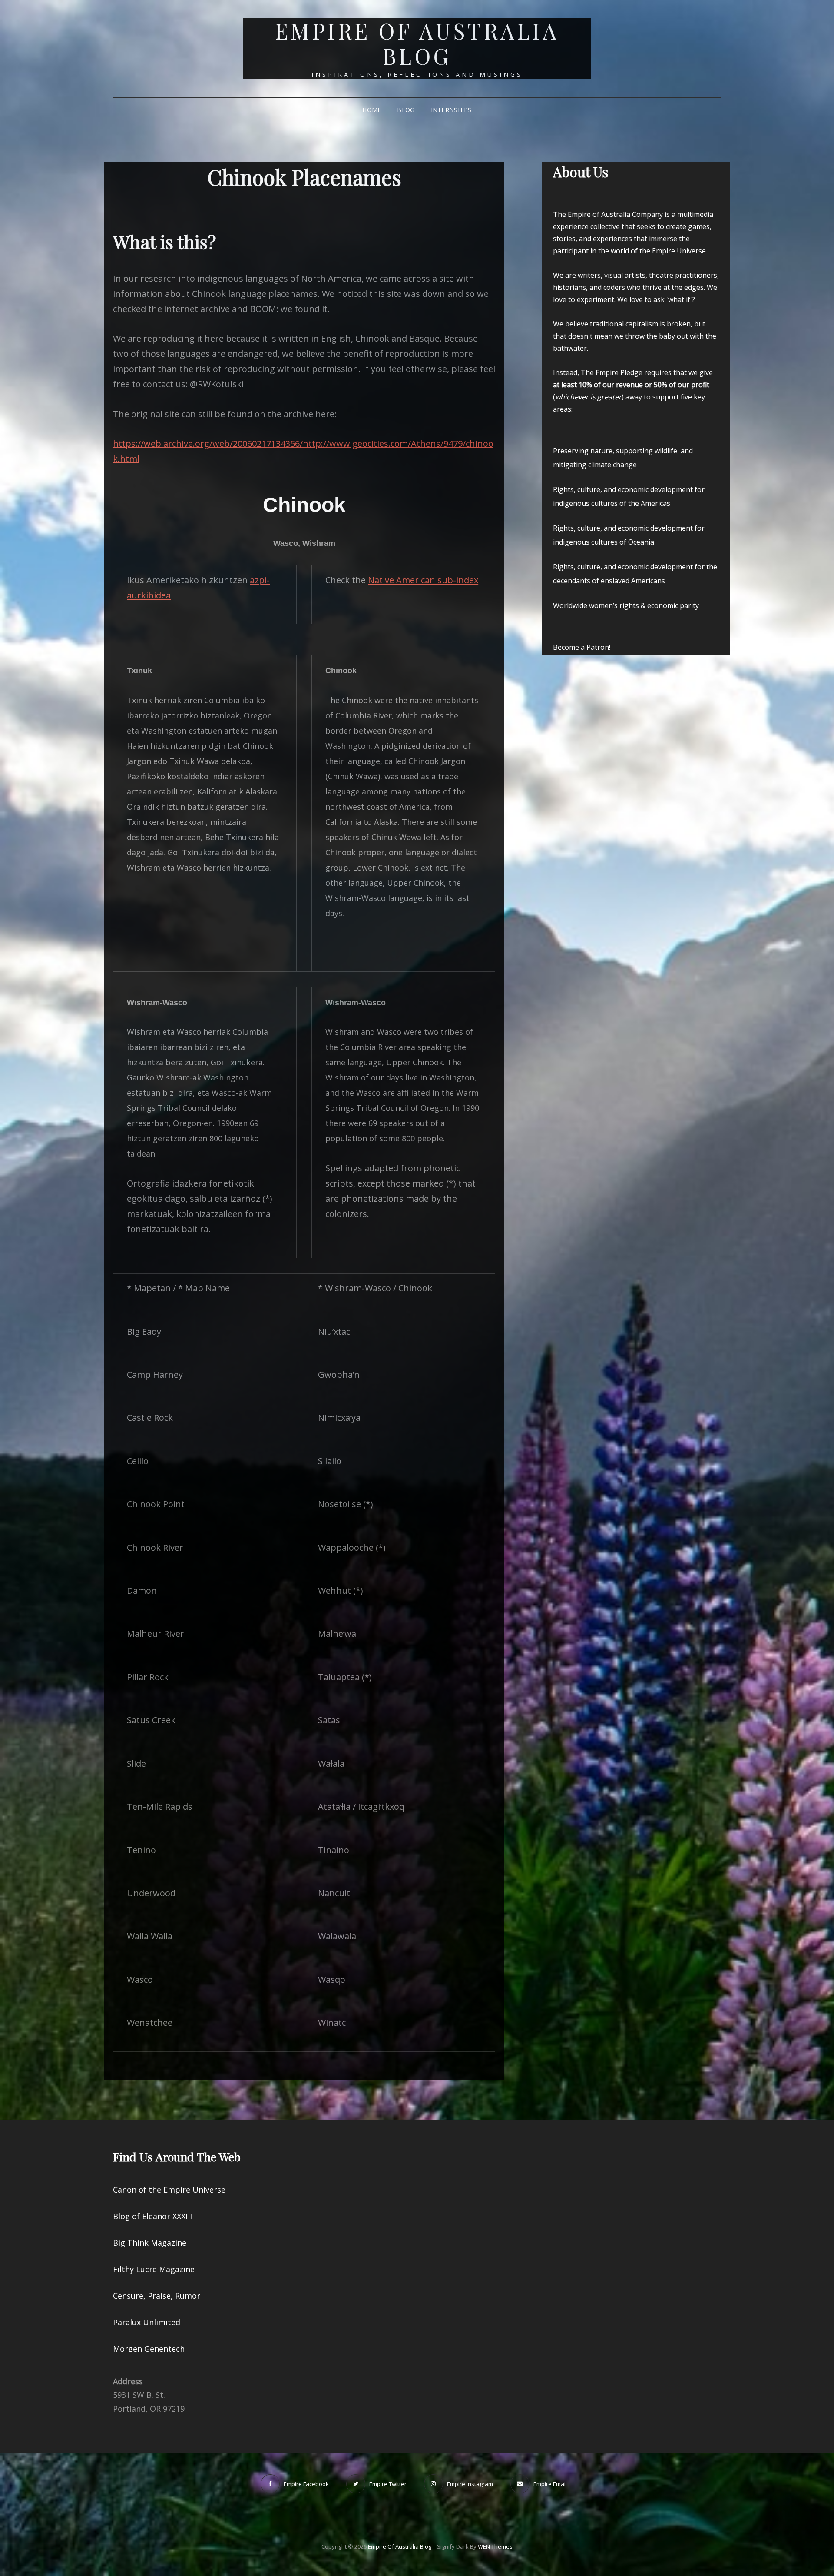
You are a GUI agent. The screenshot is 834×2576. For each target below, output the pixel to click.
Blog (406, 110)
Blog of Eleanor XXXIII (152, 2216)
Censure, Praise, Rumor (157, 2296)
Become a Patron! (582, 647)
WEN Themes (495, 2546)
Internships (451, 110)
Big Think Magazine (150, 2243)
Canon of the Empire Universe (169, 2190)
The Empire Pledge (612, 372)
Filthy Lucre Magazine (154, 2269)
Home (372, 110)
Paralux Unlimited (147, 2322)
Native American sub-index (423, 580)
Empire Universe (679, 251)
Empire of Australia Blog (417, 43)
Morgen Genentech (149, 2349)
